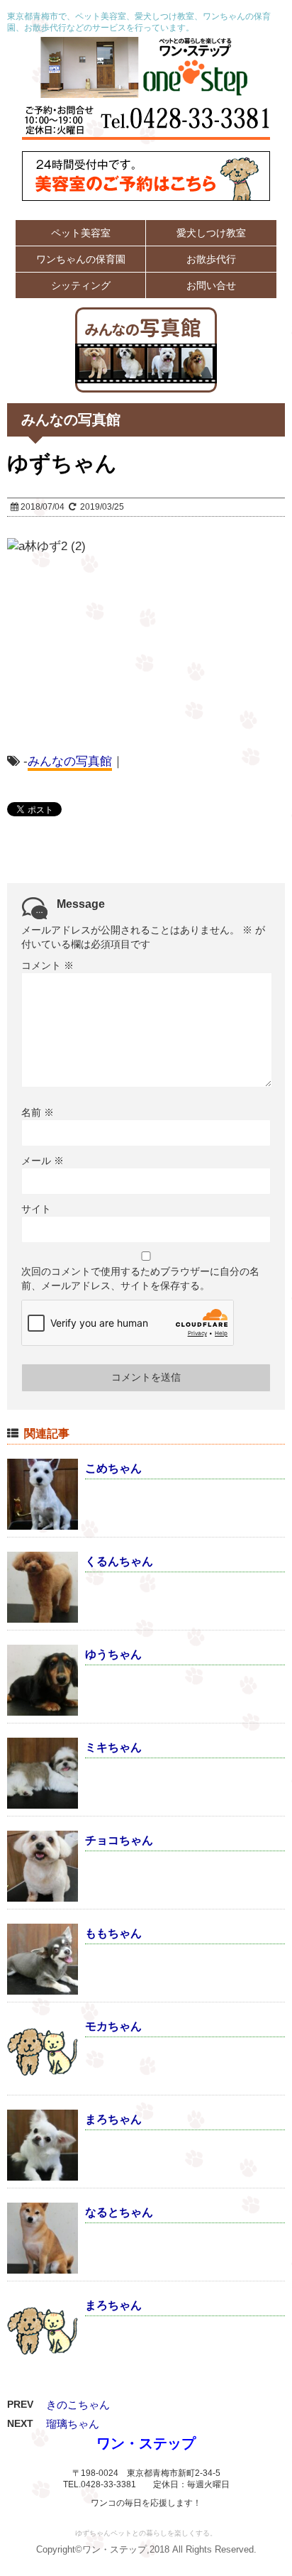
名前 (38, 1112)
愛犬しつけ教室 (211, 233)
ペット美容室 (81, 233)
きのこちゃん (78, 2405)
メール (43, 1161)
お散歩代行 (211, 259)
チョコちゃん (119, 1840)
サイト (36, 1209)
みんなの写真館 (70, 761)
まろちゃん (113, 2119)
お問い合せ (211, 285)
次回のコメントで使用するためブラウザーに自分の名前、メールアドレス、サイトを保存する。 (140, 1278)
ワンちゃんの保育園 (81, 259)
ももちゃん (113, 1933)
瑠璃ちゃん (73, 2424)
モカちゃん (113, 2026)
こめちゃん (113, 1468)
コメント (47, 965)
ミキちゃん (113, 1747)
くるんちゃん (119, 1561)
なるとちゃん (119, 2212)
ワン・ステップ (146, 2443)
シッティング (81, 285)
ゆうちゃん (113, 1654)
